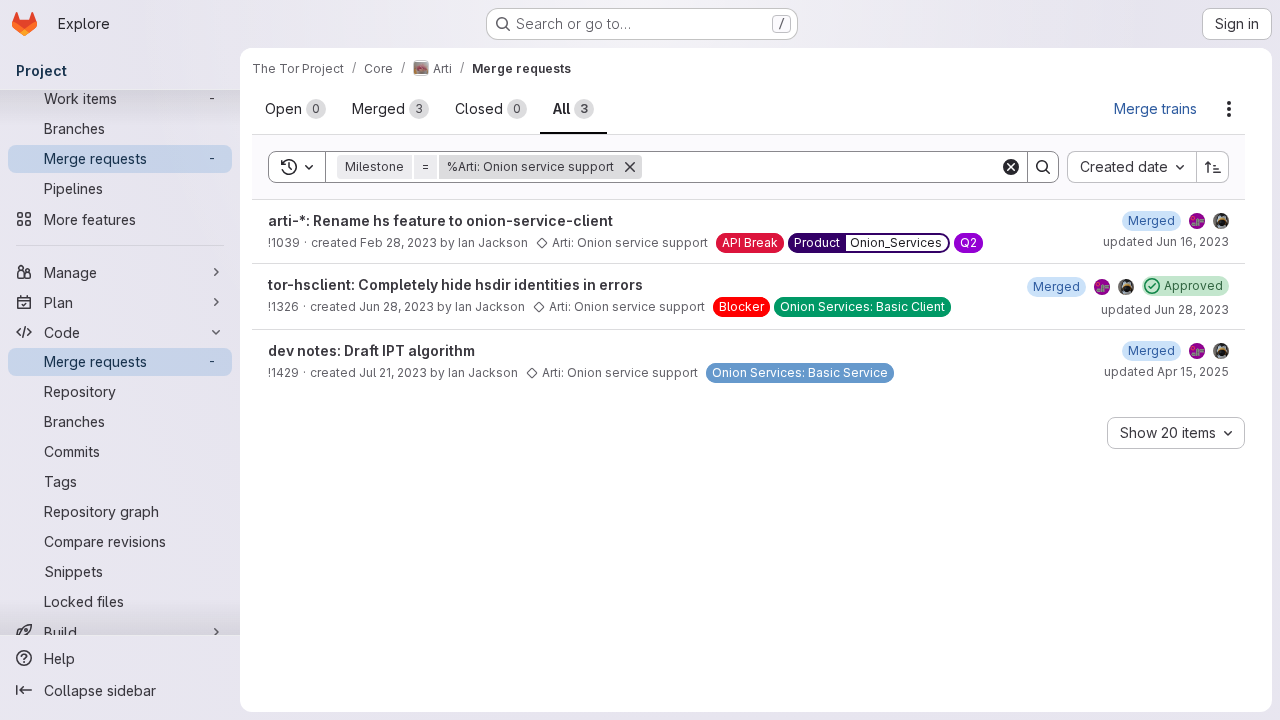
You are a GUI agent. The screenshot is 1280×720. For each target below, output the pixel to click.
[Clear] (1011, 167)
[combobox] (1131, 167)
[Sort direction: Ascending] (1213, 167)
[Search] (1043, 167)
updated (1166, 241)
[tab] (295, 109)
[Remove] (630, 167)
